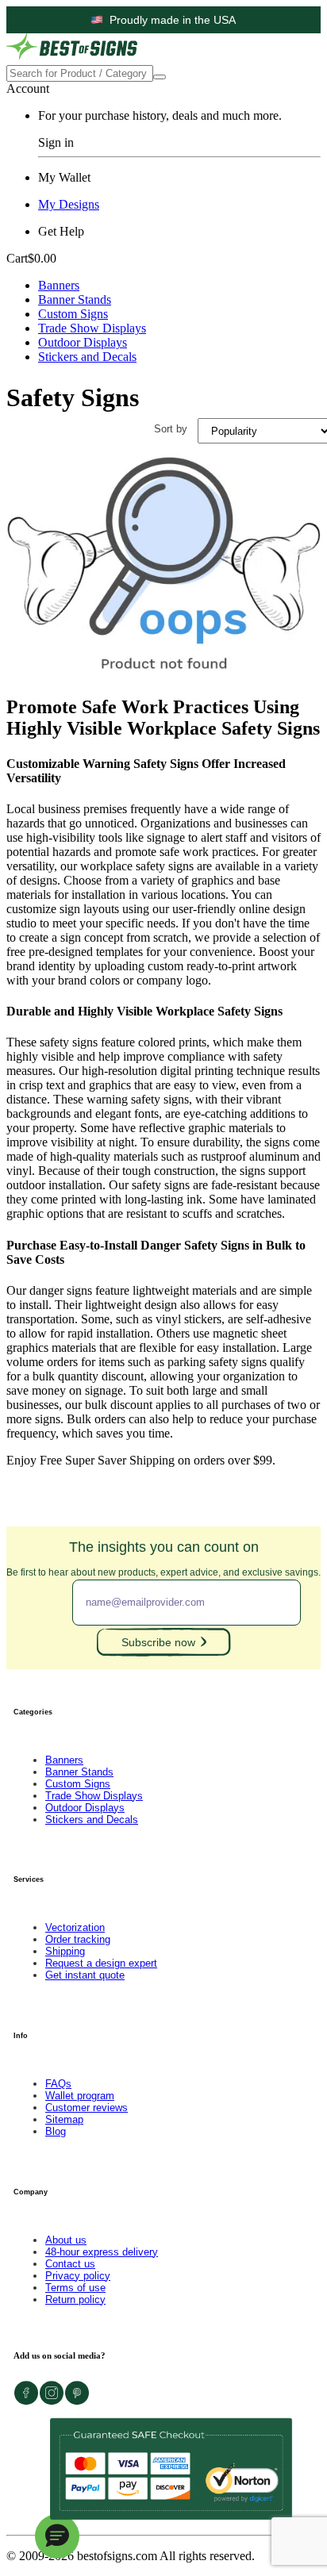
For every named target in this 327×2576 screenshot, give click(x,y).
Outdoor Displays (83, 342)
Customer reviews (87, 2108)
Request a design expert (101, 1963)
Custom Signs (73, 314)
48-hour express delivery (102, 2252)
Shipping (65, 1951)
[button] (57, 2536)
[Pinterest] (77, 2401)
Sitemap (64, 2119)
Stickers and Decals (87, 357)
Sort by (171, 429)
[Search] (160, 77)
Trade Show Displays (92, 328)
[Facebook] (26, 2401)
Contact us (70, 2264)
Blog (56, 2131)
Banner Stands (75, 299)
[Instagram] (52, 2401)
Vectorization (75, 1927)
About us (66, 2240)
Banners (59, 285)
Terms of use (75, 2288)
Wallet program (80, 2096)
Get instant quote (85, 1975)
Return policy (75, 2300)
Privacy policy (78, 2276)
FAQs (58, 2084)
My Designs (69, 204)
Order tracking (78, 1939)
